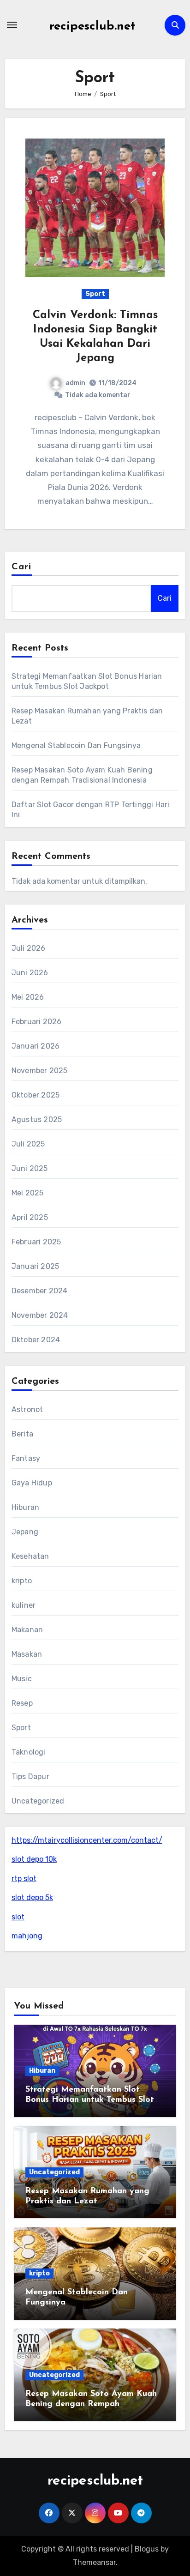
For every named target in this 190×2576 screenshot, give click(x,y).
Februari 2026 (37, 1022)
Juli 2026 (29, 948)
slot (18, 1917)
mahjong (27, 1936)
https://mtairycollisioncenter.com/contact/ (87, 1840)
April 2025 (30, 1217)
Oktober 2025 (36, 1095)
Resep (22, 1703)
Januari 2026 (36, 1046)
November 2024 (40, 1315)
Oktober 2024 (36, 1340)
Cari (21, 567)
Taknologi (29, 1752)
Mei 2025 (28, 1193)
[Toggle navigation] (12, 25)
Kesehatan (30, 1556)
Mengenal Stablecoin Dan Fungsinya (76, 745)
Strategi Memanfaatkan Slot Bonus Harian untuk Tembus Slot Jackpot (90, 2100)
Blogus (147, 2549)
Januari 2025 (35, 1266)
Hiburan (25, 1507)
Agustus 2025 (37, 1119)
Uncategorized (38, 1801)
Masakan (27, 1654)
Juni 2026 (30, 973)
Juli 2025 (28, 1144)
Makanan (27, 1630)
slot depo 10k (34, 1859)
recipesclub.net (92, 27)
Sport (95, 294)
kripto (22, 1581)
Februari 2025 (36, 1242)
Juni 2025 (30, 1168)
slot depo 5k (32, 1897)
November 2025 (40, 1071)
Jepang (25, 1532)
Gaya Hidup (32, 1483)
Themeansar (94, 2562)
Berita (22, 1434)
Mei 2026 (28, 997)
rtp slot (24, 1879)
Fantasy (26, 1458)
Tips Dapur (30, 1777)
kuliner (24, 1605)
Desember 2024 (40, 1291)
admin (75, 383)
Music (22, 1679)
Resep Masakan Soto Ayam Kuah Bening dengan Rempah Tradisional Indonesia (91, 2404)
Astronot (27, 1409)
